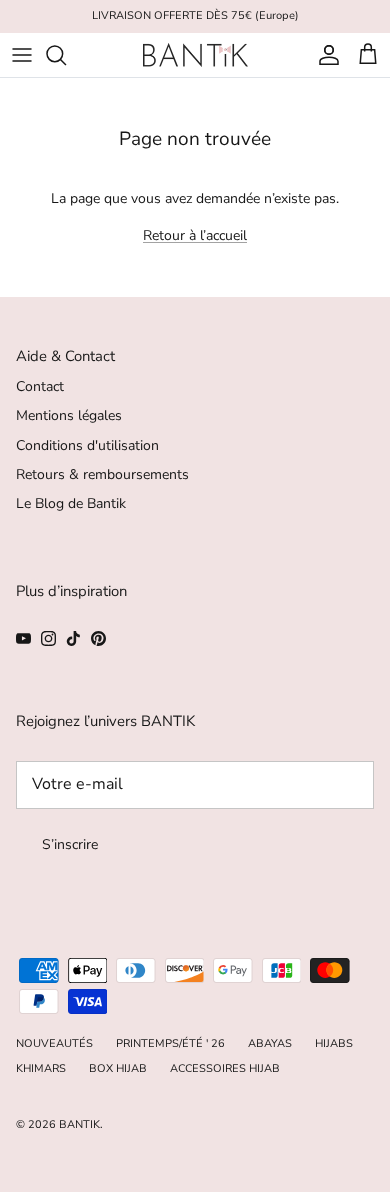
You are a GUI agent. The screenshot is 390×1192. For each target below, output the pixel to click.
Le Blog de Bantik (71, 503)
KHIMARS (41, 1068)
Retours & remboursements (102, 474)
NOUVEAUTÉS (54, 1043)
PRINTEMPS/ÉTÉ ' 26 (170, 1043)
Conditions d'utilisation (87, 445)
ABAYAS (270, 1043)
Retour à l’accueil (195, 235)
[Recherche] (66, 55)
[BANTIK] (195, 55)
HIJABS (334, 1043)
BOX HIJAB (118, 1068)
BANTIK (79, 1124)
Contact (40, 386)
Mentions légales (69, 415)
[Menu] (22, 55)
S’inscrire (70, 844)
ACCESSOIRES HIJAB (225, 1068)
